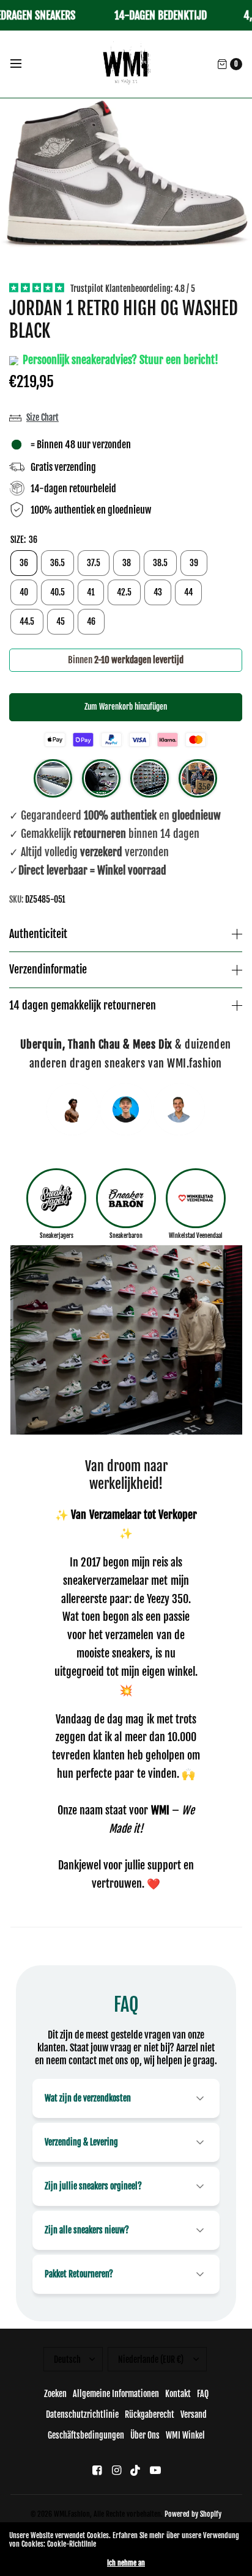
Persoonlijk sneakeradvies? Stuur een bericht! (119, 360)
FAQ (203, 2394)
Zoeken (55, 2394)
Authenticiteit (38, 934)
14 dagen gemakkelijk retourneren (83, 1006)
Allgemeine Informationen (116, 2394)
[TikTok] (136, 2470)
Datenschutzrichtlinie (82, 2414)
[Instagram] (116, 2470)
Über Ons (145, 2435)
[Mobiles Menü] (24, 64)
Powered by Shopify (193, 2514)
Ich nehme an (126, 2563)
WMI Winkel (185, 2435)
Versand (194, 2414)
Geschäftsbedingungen (86, 2435)
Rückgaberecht (150, 2414)
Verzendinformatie (48, 970)
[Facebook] (97, 2470)
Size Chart (43, 417)
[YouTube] (155, 2470)
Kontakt (178, 2394)
